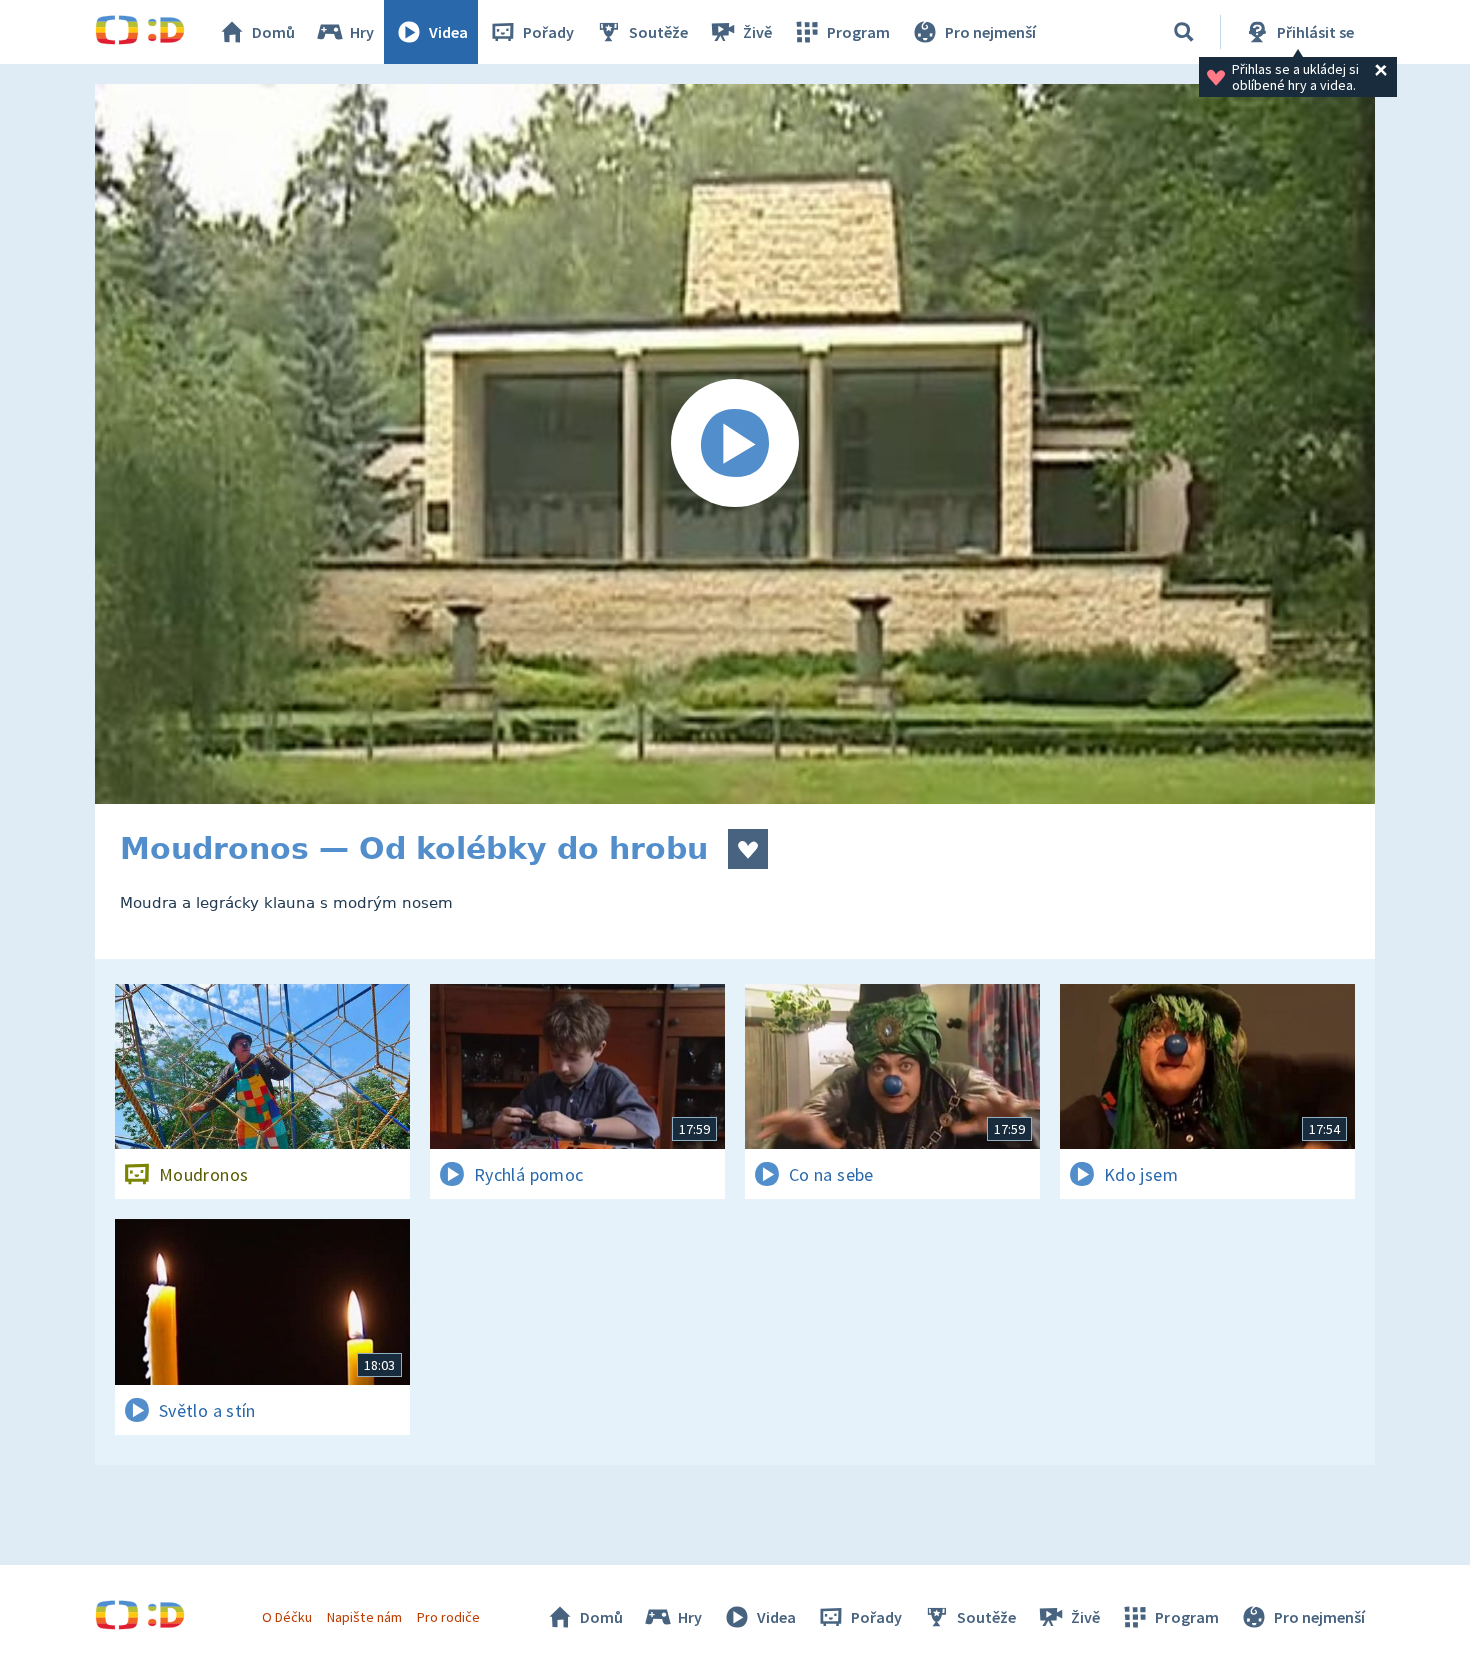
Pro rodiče (448, 1617)
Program (858, 32)
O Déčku (287, 1617)
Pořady (548, 32)
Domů (273, 32)
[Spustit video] (735, 444)
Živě (757, 32)
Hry (362, 32)
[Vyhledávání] (1184, 32)
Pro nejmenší (990, 32)
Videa (448, 32)
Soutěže (658, 32)
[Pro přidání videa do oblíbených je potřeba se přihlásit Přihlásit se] (748, 849)
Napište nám (364, 1617)
